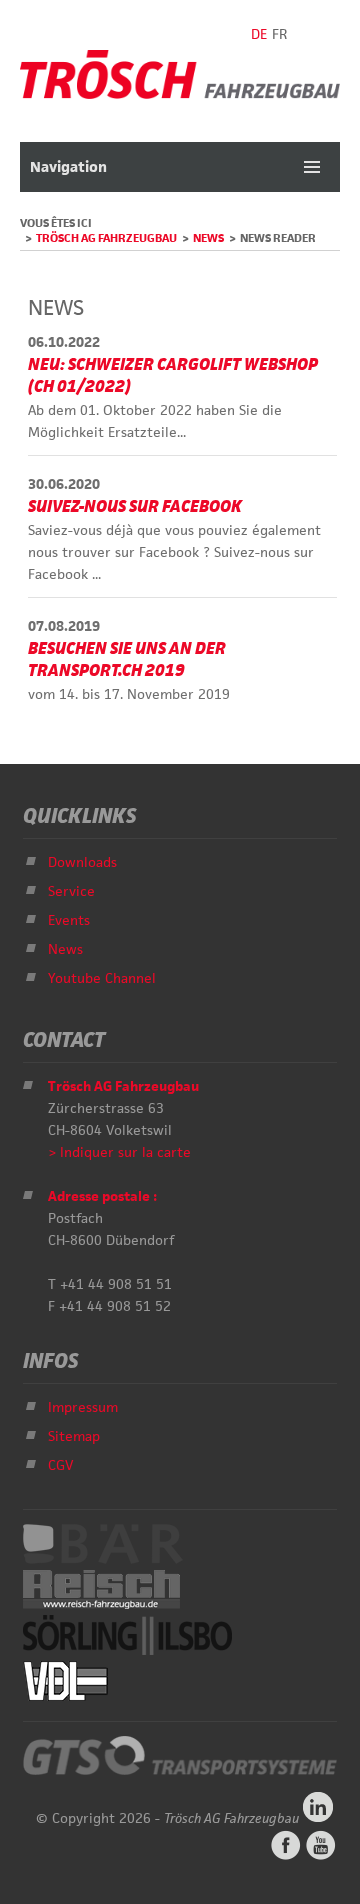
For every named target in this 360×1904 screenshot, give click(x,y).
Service (71, 891)
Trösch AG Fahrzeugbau (106, 237)
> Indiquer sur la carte (119, 1152)
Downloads (82, 862)
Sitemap (74, 1436)
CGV (61, 1465)
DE (259, 34)
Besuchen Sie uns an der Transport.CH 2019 (127, 659)
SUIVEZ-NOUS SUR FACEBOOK (135, 506)
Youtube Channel (102, 978)
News (208, 237)
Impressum (83, 1407)
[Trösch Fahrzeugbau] (180, 94)
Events (69, 920)
